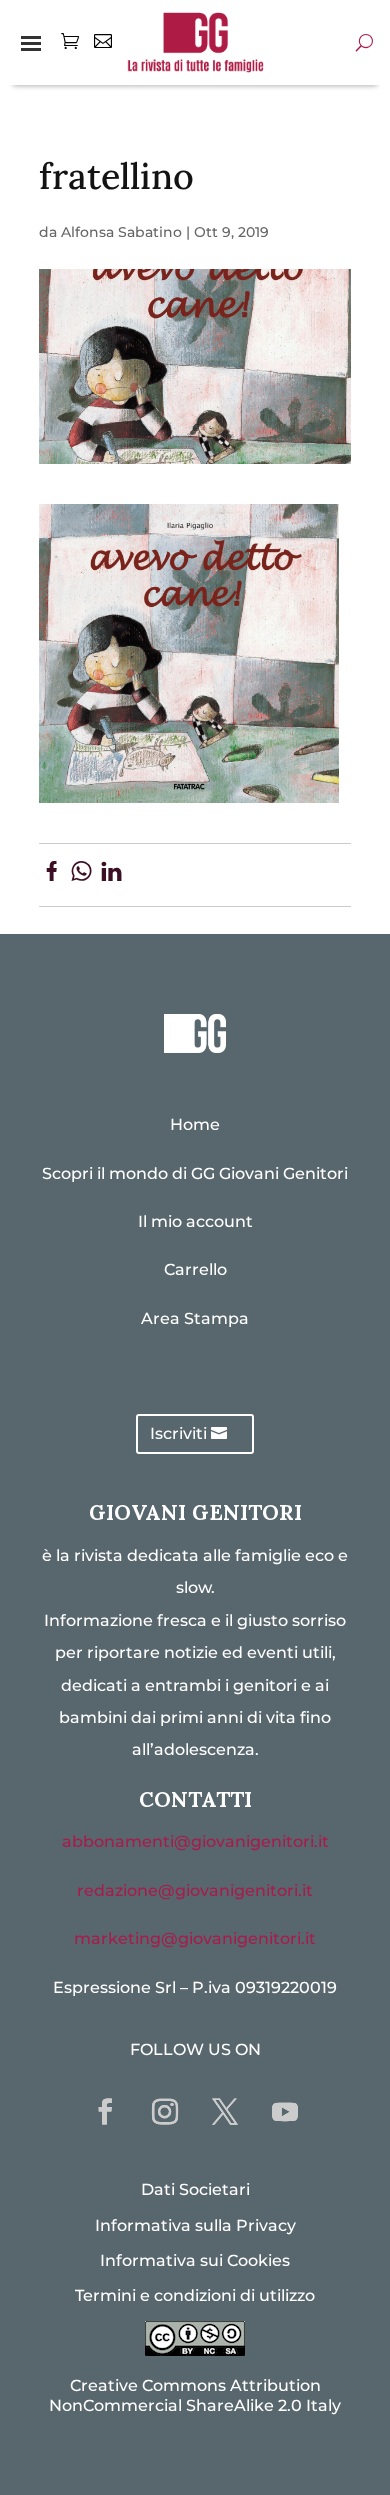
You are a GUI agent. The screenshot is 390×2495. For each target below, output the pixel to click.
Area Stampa (195, 1318)
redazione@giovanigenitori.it (195, 1890)
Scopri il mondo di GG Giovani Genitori (195, 1173)
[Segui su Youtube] (285, 2112)
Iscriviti (178, 1433)
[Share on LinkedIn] (111, 875)
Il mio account (195, 1221)
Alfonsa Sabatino (121, 232)
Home (195, 1124)
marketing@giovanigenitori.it (195, 1938)
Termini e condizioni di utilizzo (195, 2295)
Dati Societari (195, 2189)
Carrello (195, 1269)
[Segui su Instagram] (165, 2112)
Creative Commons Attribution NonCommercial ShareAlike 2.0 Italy (195, 2395)
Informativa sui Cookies (195, 2260)
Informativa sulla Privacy (195, 2225)
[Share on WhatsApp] (81, 875)
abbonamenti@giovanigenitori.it (195, 1841)
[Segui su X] (225, 2112)
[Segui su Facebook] (105, 2112)
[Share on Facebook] (51, 875)
